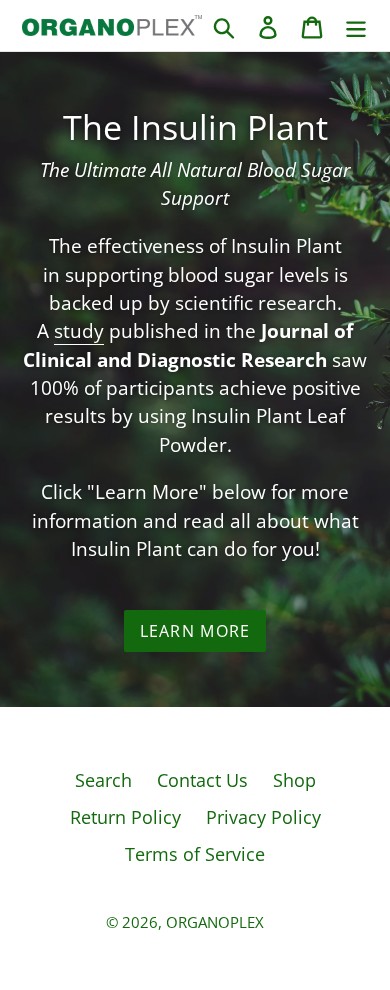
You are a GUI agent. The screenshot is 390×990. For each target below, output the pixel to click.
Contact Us (202, 780)
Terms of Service (195, 854)
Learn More (195, 631)
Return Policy (125, 817)
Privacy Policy (263, 817)
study (79, 331)
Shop (294, 780)
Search (103, 780)
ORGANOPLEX (215, 922)
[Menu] (356, 25)
